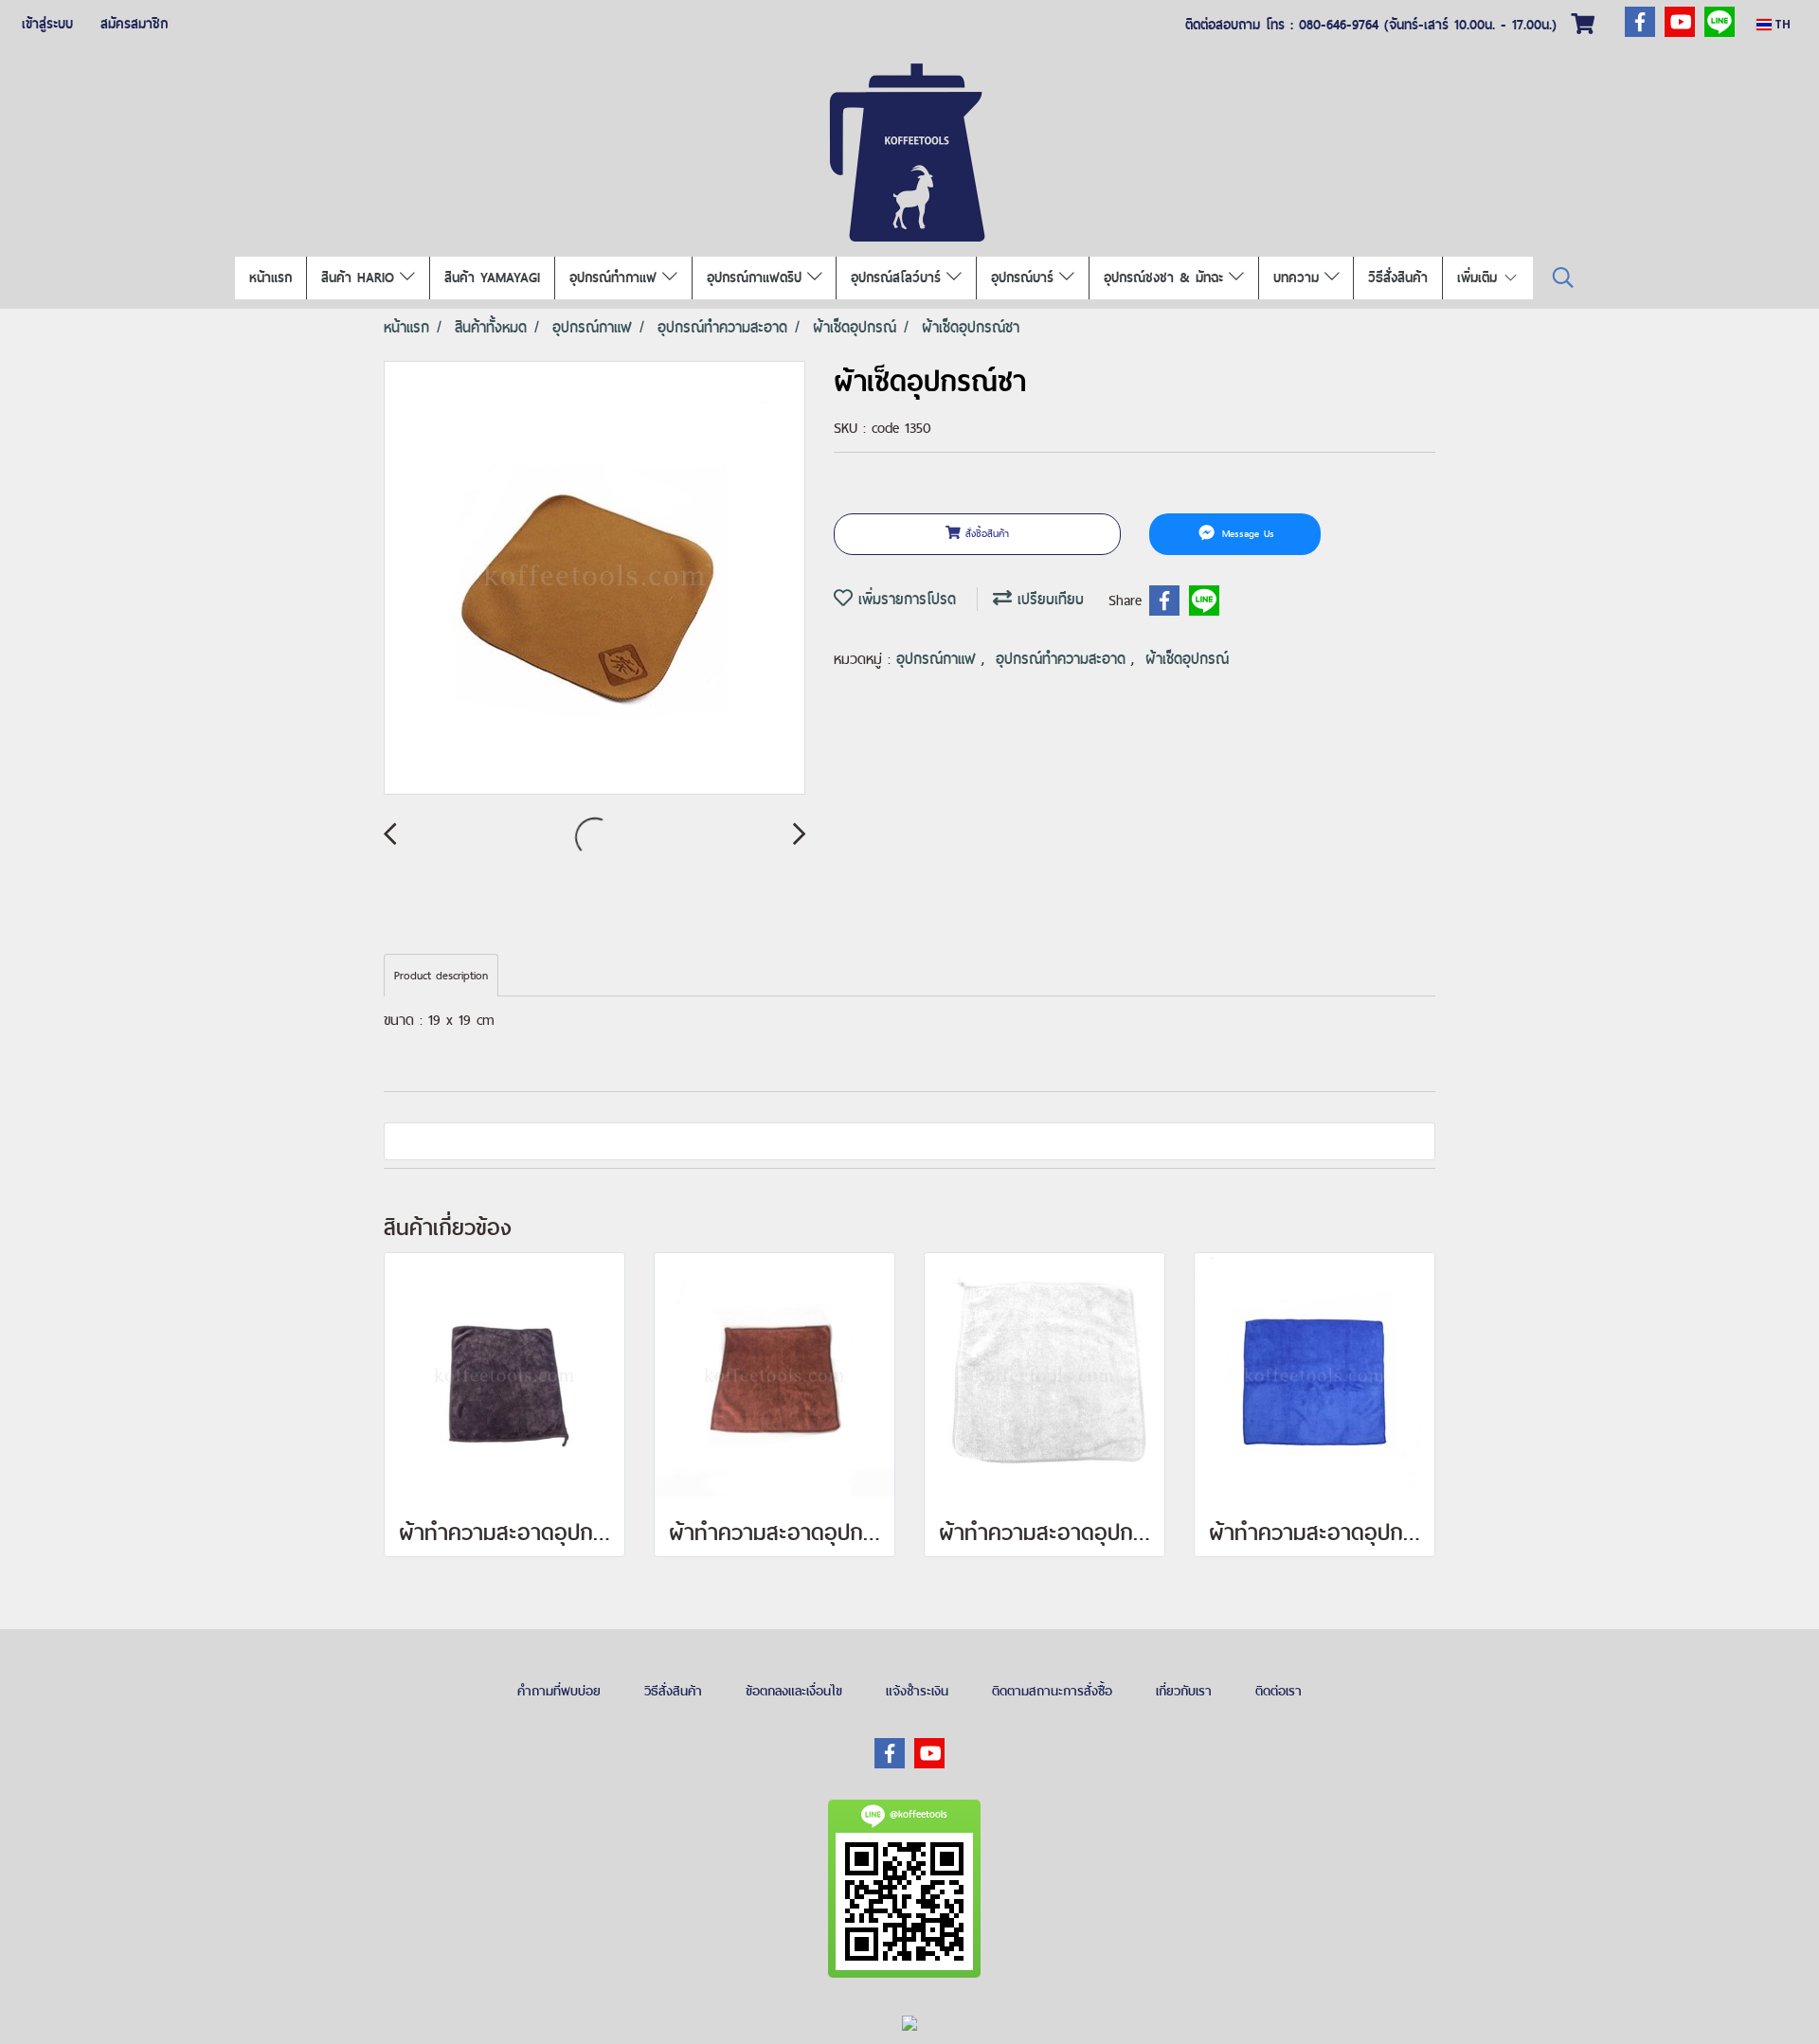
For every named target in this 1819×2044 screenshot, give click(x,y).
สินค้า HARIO (360, 278)
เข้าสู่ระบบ (47, 24)
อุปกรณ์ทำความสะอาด (1063, 659)
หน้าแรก (270, 278)
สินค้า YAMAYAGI (492, 278)
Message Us (1246, 533)
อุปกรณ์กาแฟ (939, 659)
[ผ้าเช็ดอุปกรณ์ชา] (594, 579)
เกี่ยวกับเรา (1184, 1691)
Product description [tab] (441, 976)
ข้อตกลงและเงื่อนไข (794, 1691)
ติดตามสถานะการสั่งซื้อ (1052, 1691)
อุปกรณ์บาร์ (1025, 278)
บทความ (1299, 278)
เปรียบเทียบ (1048, 599)
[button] (1563, 278)
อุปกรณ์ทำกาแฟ (616, 278)
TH (1781, 24)
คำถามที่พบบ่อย (559, 1691)
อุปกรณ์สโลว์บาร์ (899, 278)
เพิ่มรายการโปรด (904, 599)
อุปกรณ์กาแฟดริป (757, 278)
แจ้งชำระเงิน (917, 1691)
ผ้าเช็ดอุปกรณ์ (1187, 659)
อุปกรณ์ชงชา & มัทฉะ (1166, 278)
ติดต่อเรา (1279, 1691)
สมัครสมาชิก (134, 24)
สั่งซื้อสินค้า (985, 533)
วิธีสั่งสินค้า (1398, 278)
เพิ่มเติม (1480, 278)
